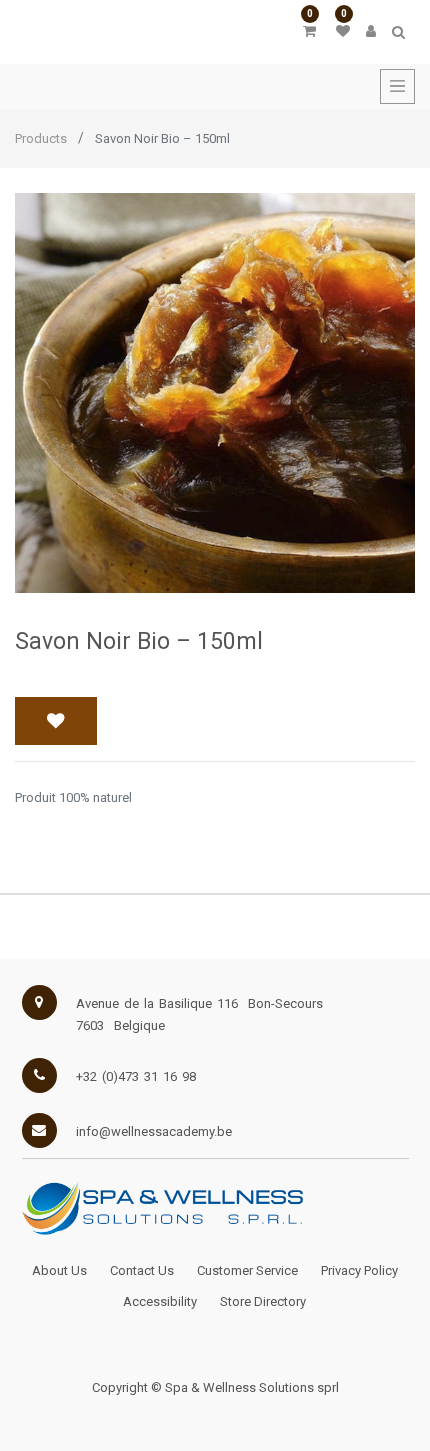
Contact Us (142, 1270)
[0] (309, 31)
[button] (56, 721)
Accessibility (160, 1301)
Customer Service (247, 1270)
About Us (59, 1270)
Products (41, 138)
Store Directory (263, 1301)
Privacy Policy (359, 1270)
